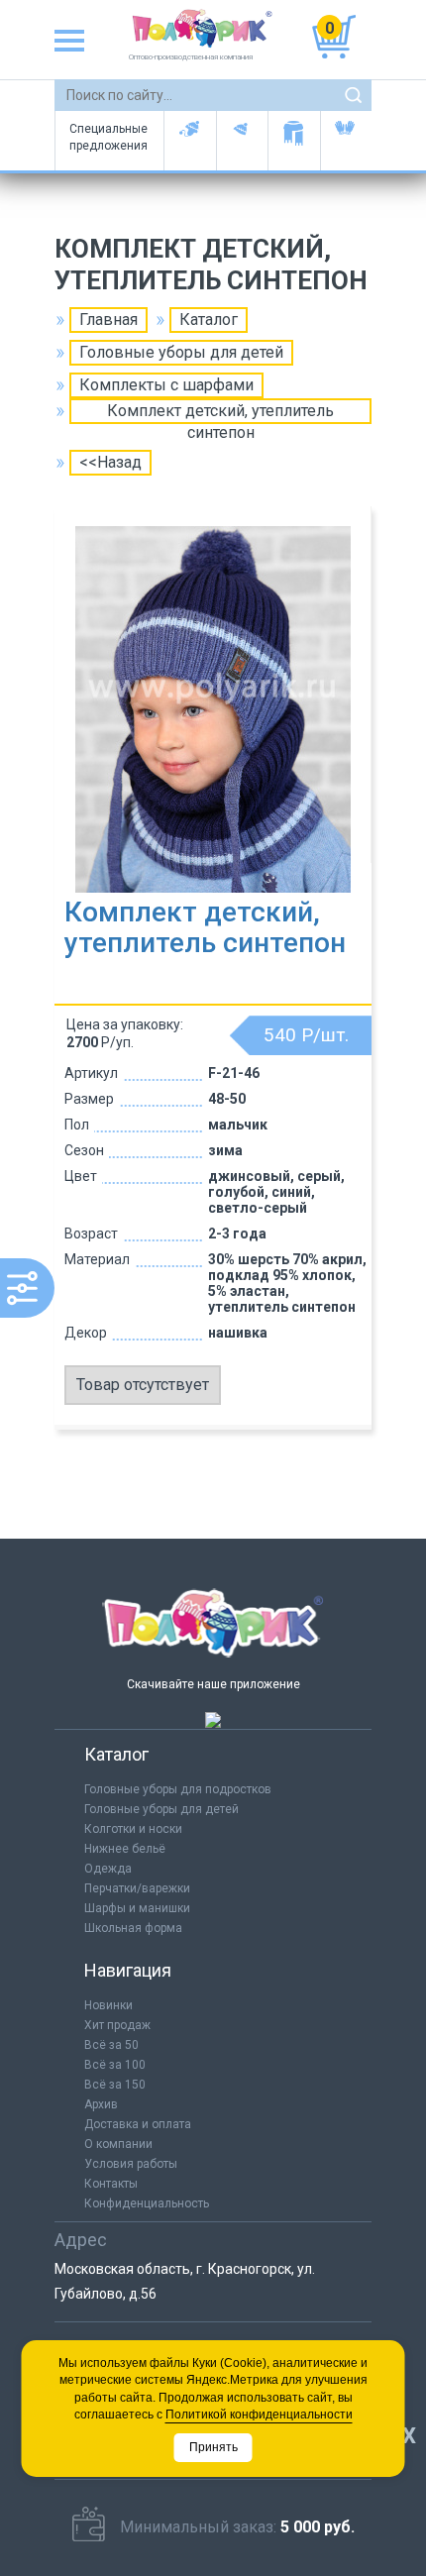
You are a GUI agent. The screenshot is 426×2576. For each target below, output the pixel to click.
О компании (118, 2144)
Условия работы (131, 2164)
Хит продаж (117, 2025)
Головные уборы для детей (190, 141)
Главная (108, 320)
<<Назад (110, 462)
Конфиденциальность (147, 2203)
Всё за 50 (111, 2045)
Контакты (111, 2184)
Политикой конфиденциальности (259, 2415)
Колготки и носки (133, 1829)
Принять (213, 2447)
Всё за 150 (115, 2085)
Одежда (108, 1869)
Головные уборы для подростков (242, 141)
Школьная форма (133, 1928)
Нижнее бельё (125, 1849)
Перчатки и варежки (346, 141)
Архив (101, 2104)
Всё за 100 (115, 2065)
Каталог (209, 320)
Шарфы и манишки (294, 141)
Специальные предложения (108, 137)
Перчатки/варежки (137, 1888)
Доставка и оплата (138, 2124)
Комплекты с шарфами (166, 385)
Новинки (108, 2005)
